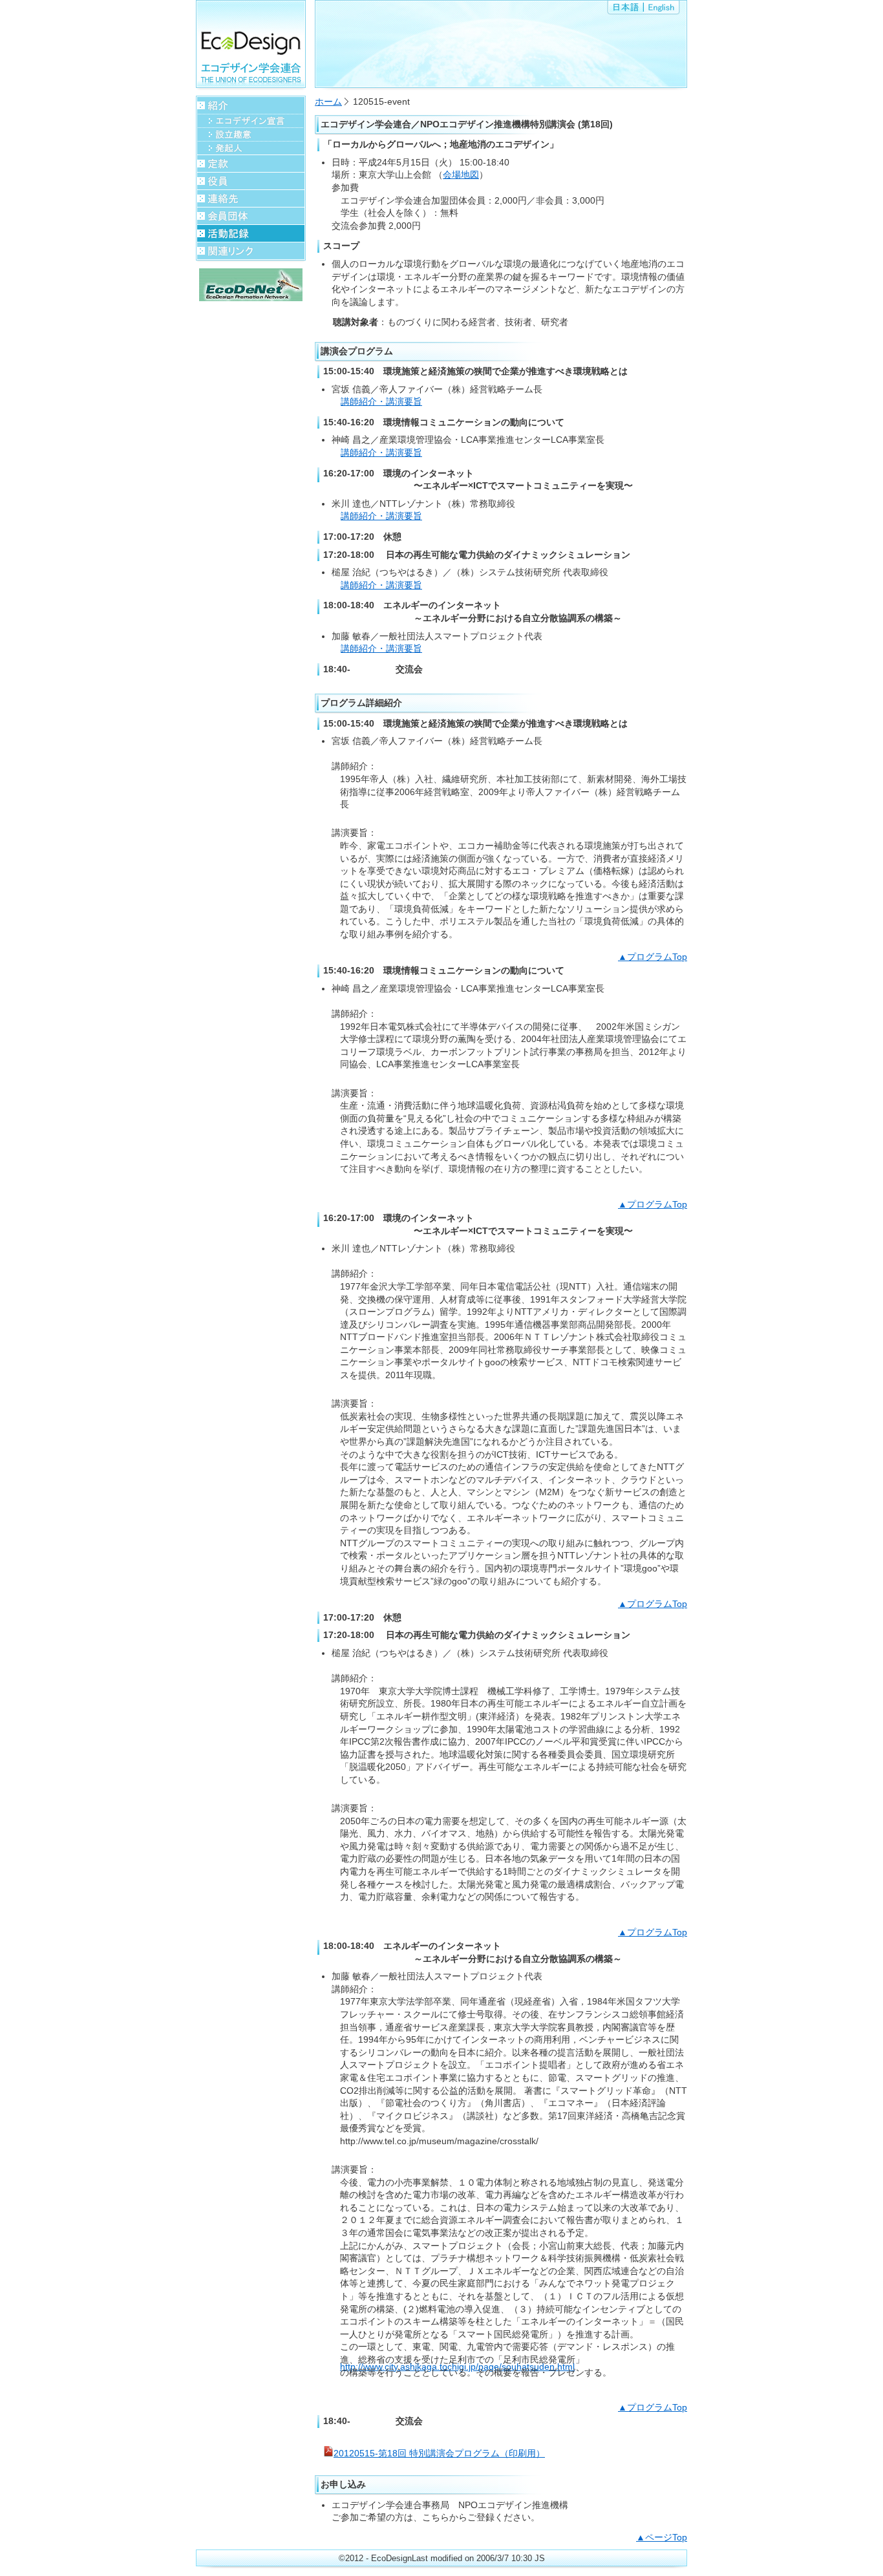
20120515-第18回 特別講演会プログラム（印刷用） (439, 2453)
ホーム (328, 101)
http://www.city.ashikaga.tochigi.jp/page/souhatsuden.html (457, 2367)
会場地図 (461, 175)
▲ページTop (662, 2537)
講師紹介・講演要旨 (381, 401)
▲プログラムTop (653, 957)
